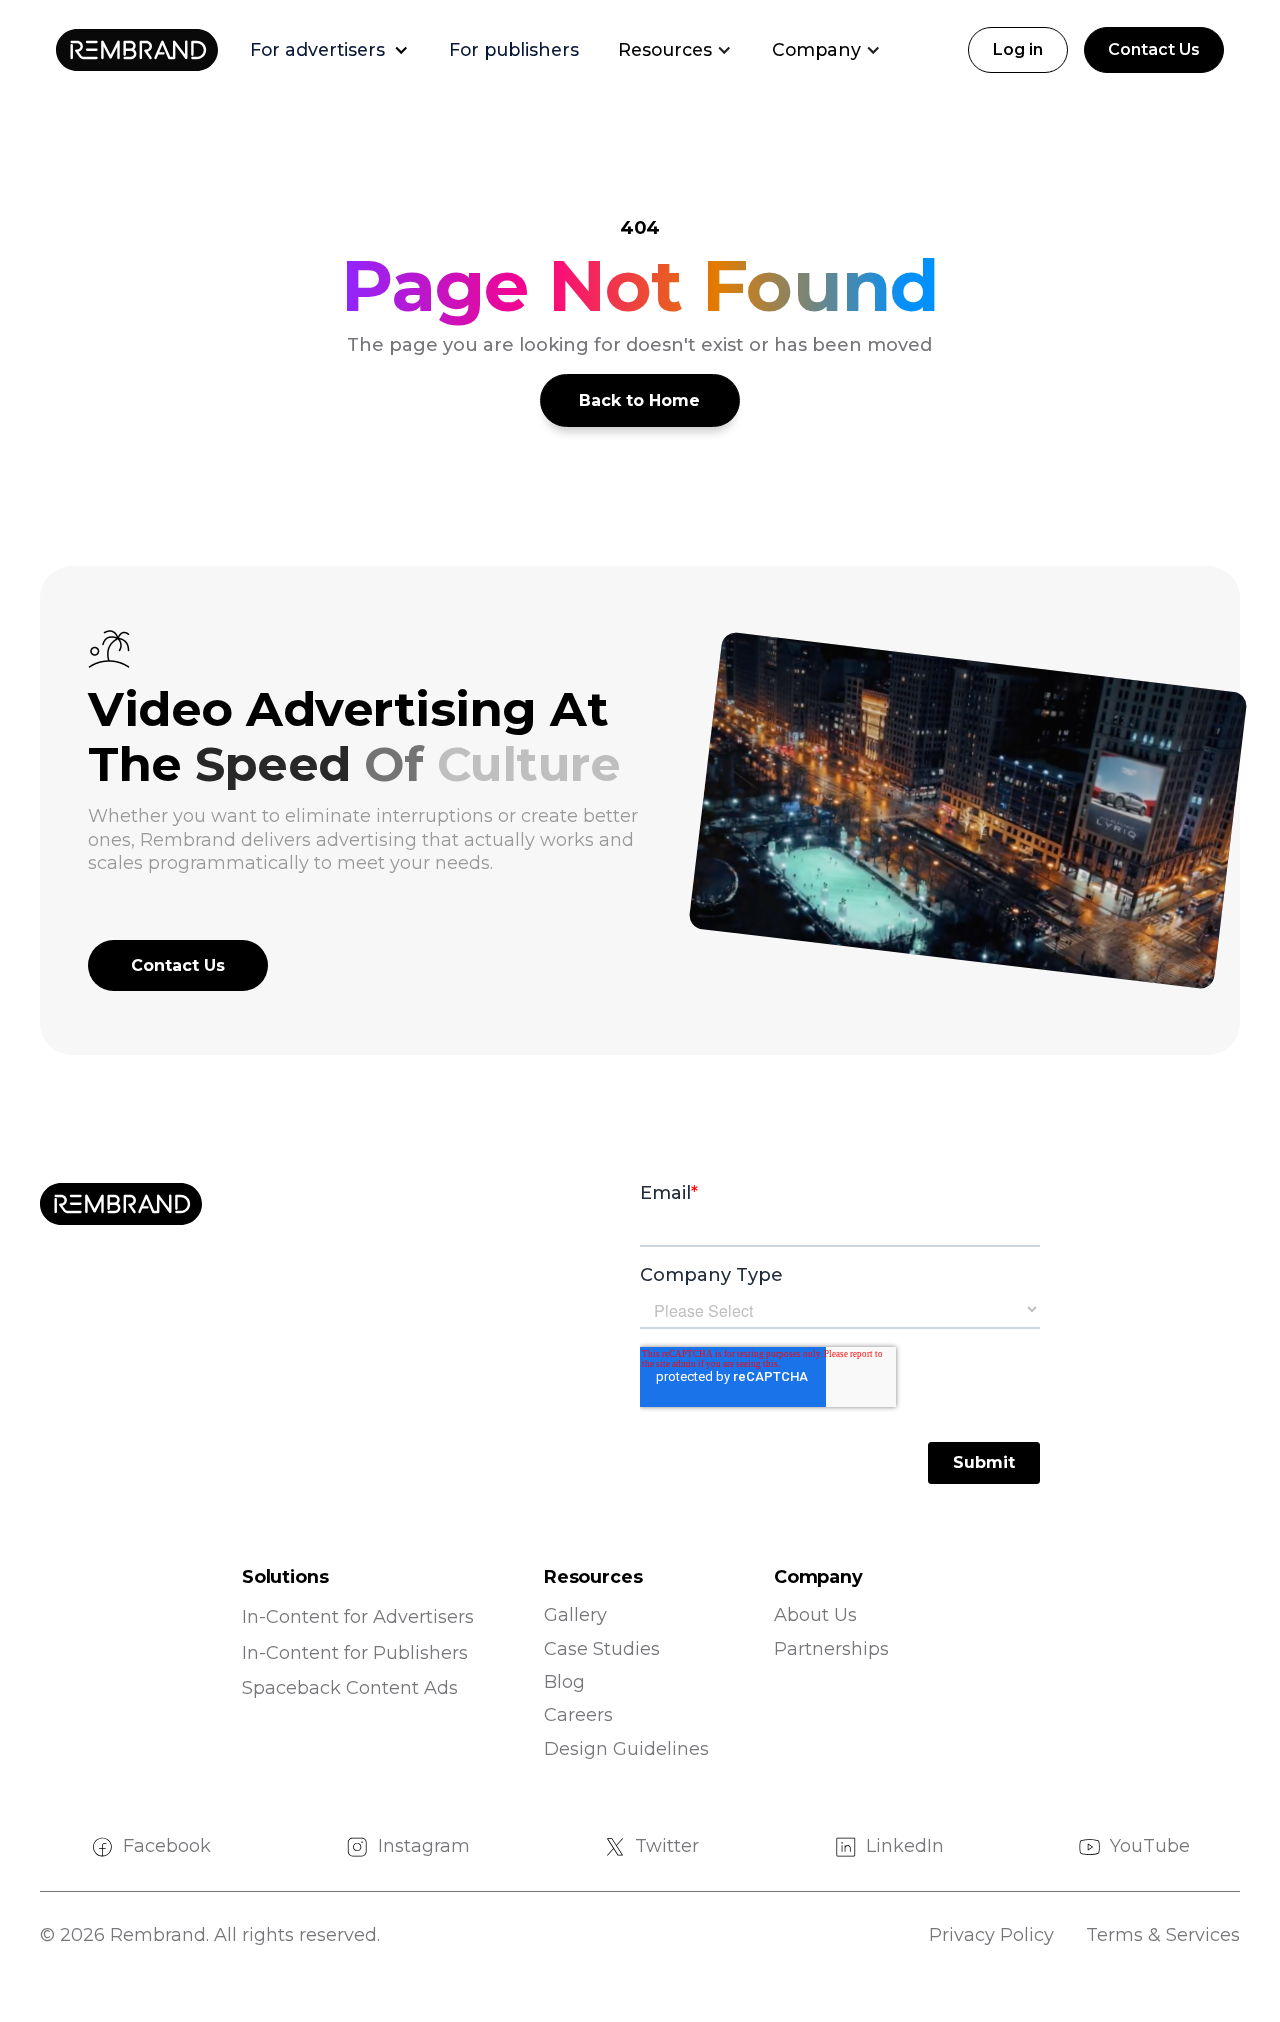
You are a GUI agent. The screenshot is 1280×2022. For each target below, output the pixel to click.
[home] (137, 50)
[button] (339, 50)
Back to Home (639, 400)
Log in (1018, 49)
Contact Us (1154, 49)
